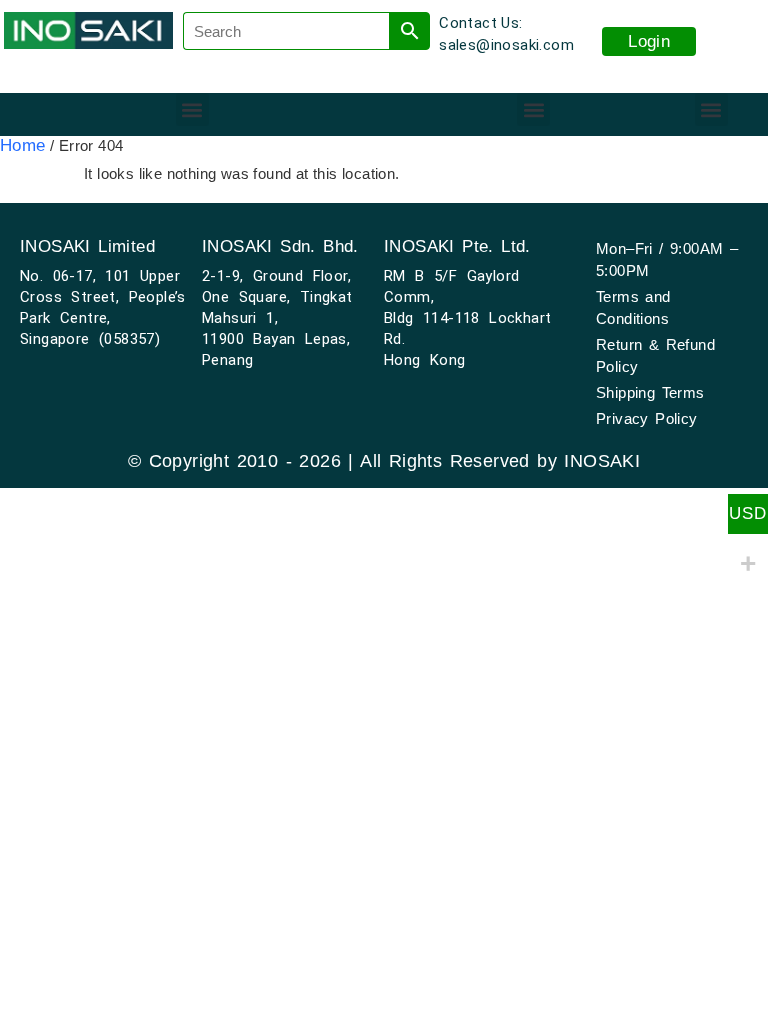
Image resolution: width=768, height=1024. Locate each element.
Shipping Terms (650, 392)
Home (23, 145)
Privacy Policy (647, 418)
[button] (192, 109)
